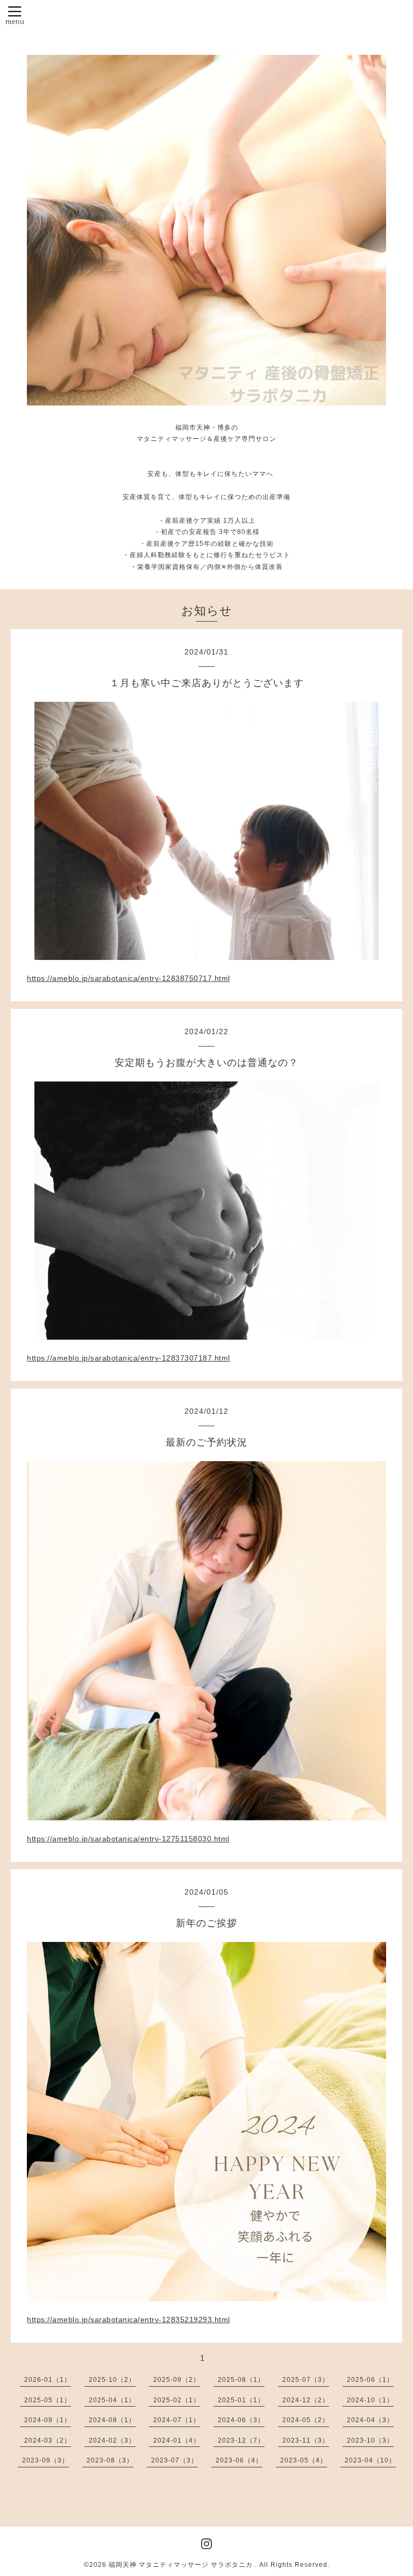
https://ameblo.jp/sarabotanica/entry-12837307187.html (129, 1358)
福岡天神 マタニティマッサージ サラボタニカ (182, 2565)
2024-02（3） (112, 2440)
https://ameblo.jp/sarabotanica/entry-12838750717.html (129, 978)
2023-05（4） (304, 2460)
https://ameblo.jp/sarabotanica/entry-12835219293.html (129, 2319)
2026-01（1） (48, 2380)
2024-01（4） (177, 2440)
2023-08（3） (110, 2460)
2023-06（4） (239, 2460)
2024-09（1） (48, 2420)
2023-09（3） (45, 2460)
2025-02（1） (177, 2400)
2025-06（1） (370, 2380)
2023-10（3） (370, 2440)
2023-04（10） (370, 2460)
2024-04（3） (370, 2420)
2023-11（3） (306, 2440)
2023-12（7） (241, 2440)
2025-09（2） (177, 2380)
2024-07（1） (177, 2420)
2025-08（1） (241, 2380)
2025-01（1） (241, 2400)
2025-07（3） (306, 2380)
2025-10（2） (112, 2380)
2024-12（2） (306, 2400)
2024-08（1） (112, 2420)
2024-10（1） (370, 2400)
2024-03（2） (48, 2440)
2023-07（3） (175, 2460)
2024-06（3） (241, 2420)
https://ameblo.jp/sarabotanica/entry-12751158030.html (128, 1839)
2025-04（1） (112, 2400)
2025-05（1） (48, 2400)
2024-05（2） (306, 2420)
